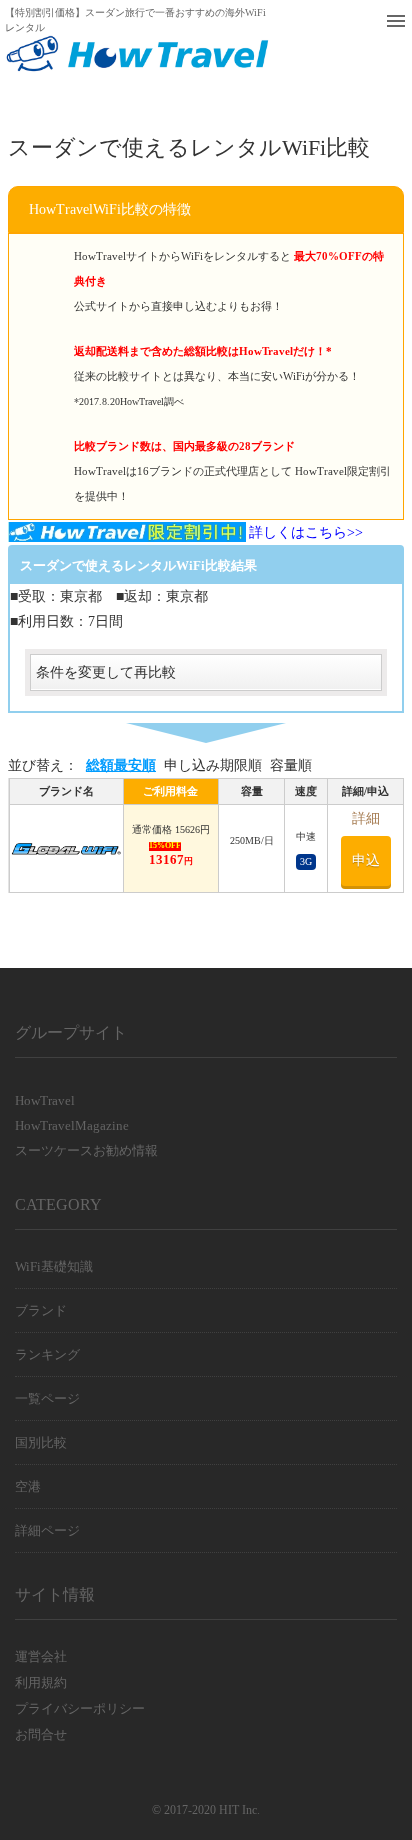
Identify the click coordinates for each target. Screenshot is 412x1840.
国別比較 (41, 1442)
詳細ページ (47, 1530)
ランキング (47, 1354)
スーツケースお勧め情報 (86, 1150)
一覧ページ (47, 1398)
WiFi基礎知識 (54, 1266)
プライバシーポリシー (80, 1708)
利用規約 (41, 1682)
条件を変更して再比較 (106, 672)
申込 (366, 860)
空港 (28, 1486)
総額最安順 (121, 765)
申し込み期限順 (213, 765)
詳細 (366, 818)
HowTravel (45, 1100)
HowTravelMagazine (72, 1125)
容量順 (291, 765)
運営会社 (41, 1656)
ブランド (41, 1310)
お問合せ (41, 1734)
